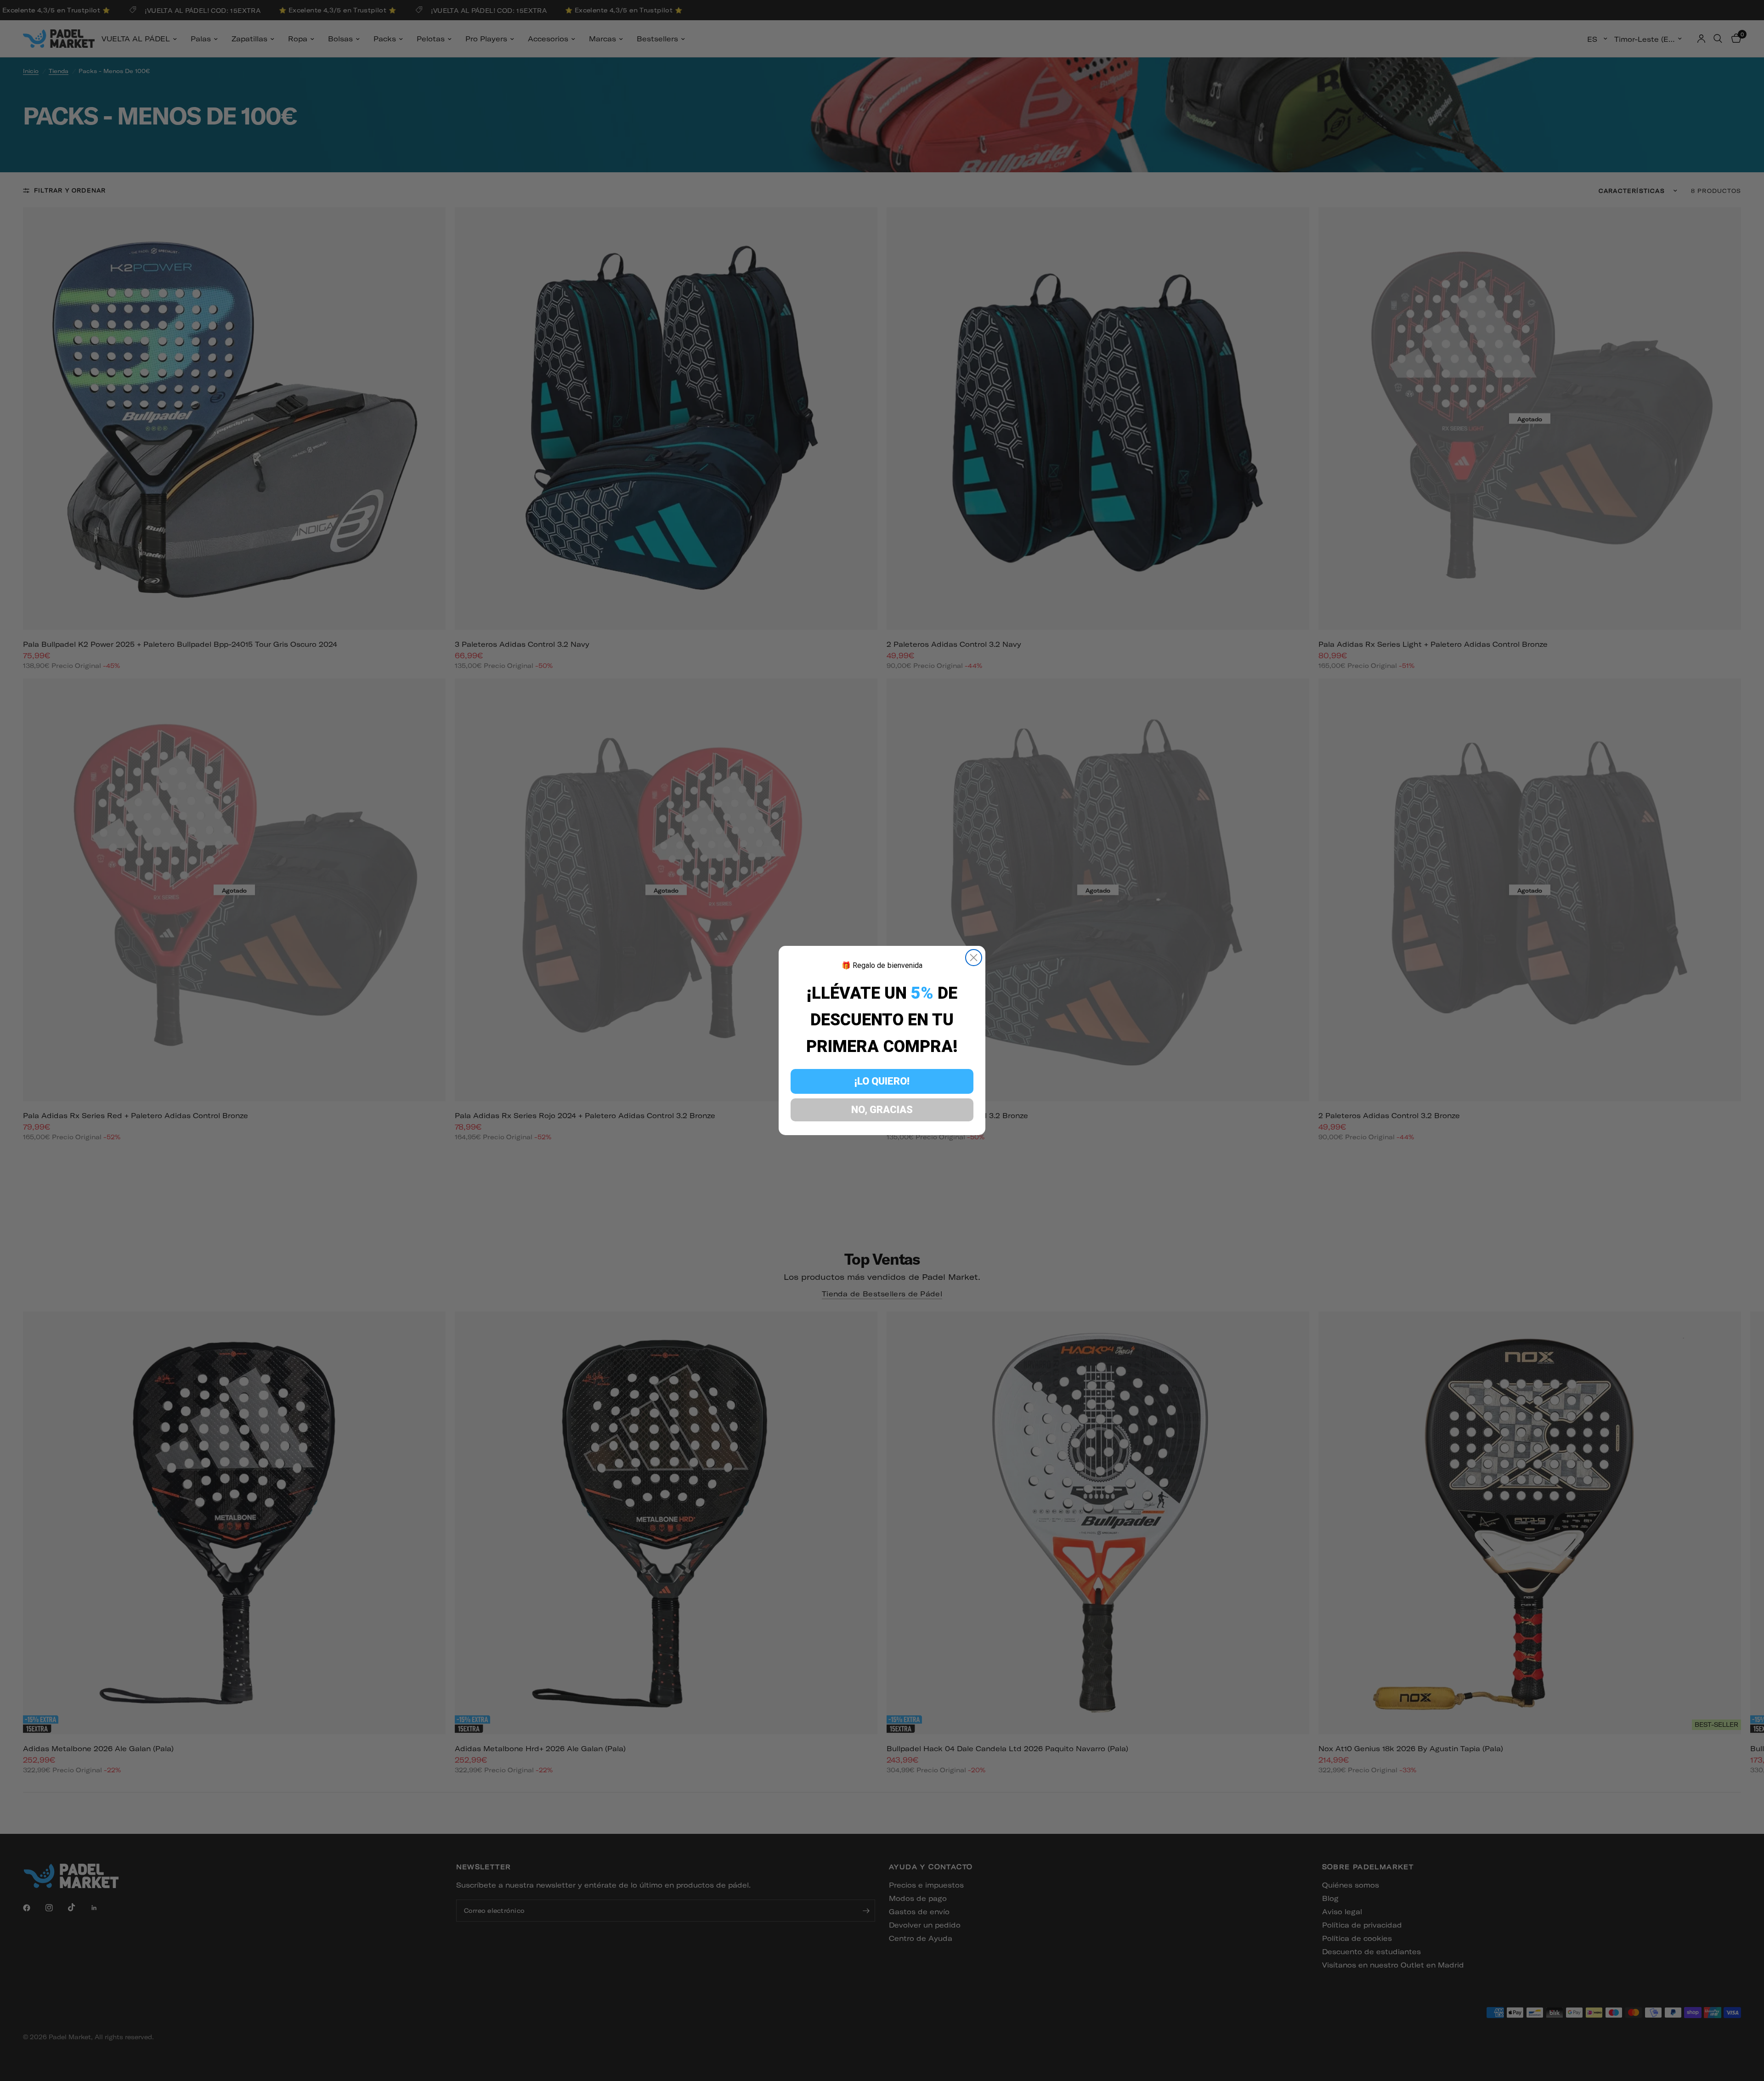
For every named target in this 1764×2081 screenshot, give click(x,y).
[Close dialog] (974, 958)
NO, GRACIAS (882, 1110)
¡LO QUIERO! (882, 1081)
